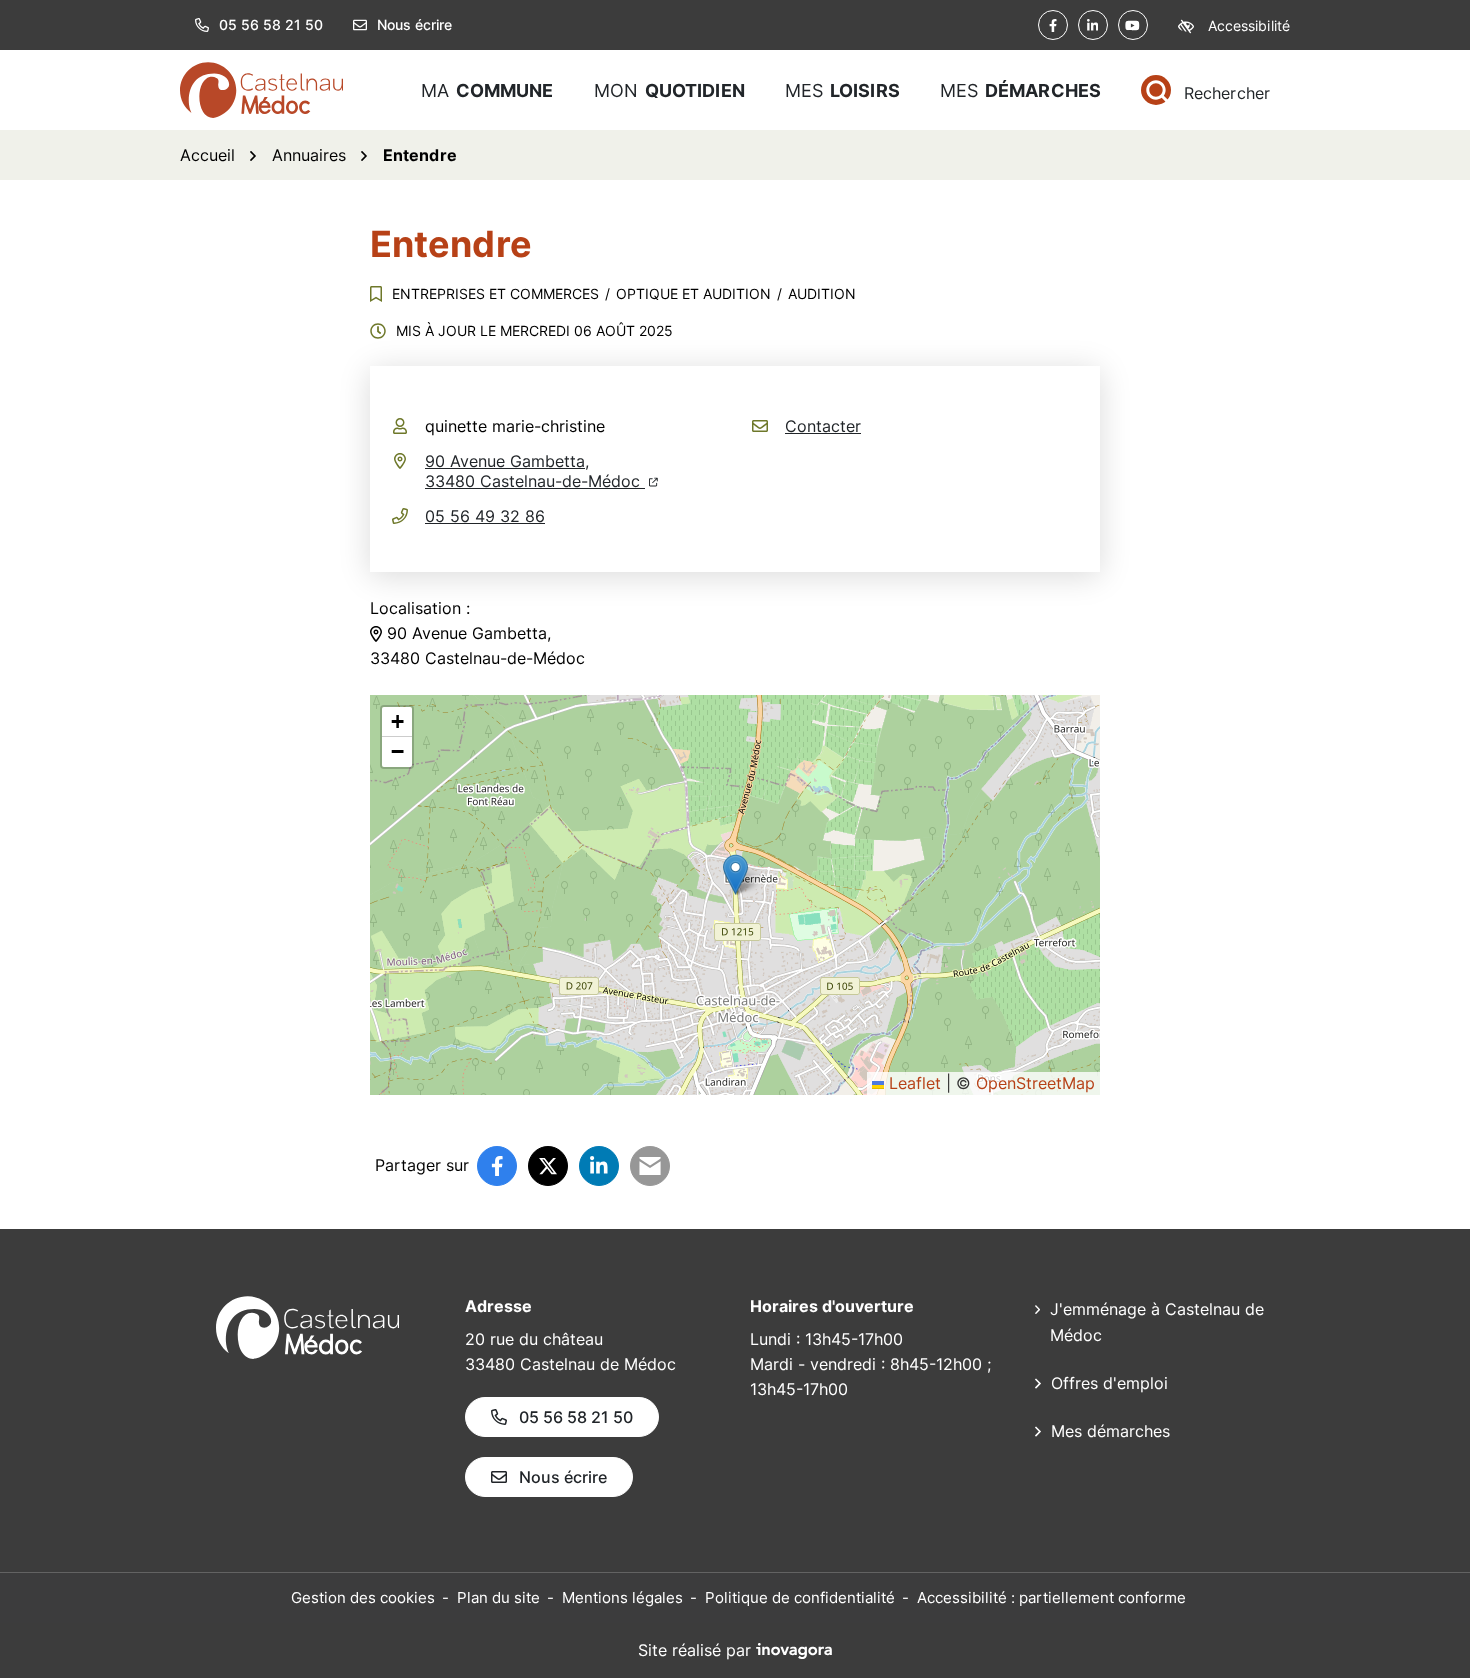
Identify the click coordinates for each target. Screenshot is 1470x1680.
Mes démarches (1110, 1431)
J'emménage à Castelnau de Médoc (1157, 1322)
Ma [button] (487, 90)
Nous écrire (414, 24)
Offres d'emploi (1109, 1383)
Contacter (823, 426)
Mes (1020, 90)
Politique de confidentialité (800, 1597)
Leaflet (912, 1083)
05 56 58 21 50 (576, 1417)
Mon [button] (669, 90)
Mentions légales (622, 1597)
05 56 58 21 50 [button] (271, 24)
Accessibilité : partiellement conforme (1051, 1597)
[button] (735, 874)
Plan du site (498, 1597)
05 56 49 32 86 (485, 516)
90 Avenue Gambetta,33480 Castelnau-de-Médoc (541, 471)
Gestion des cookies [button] (363, 1597)
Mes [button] (842, 90)
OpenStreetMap (1035, 1083)
